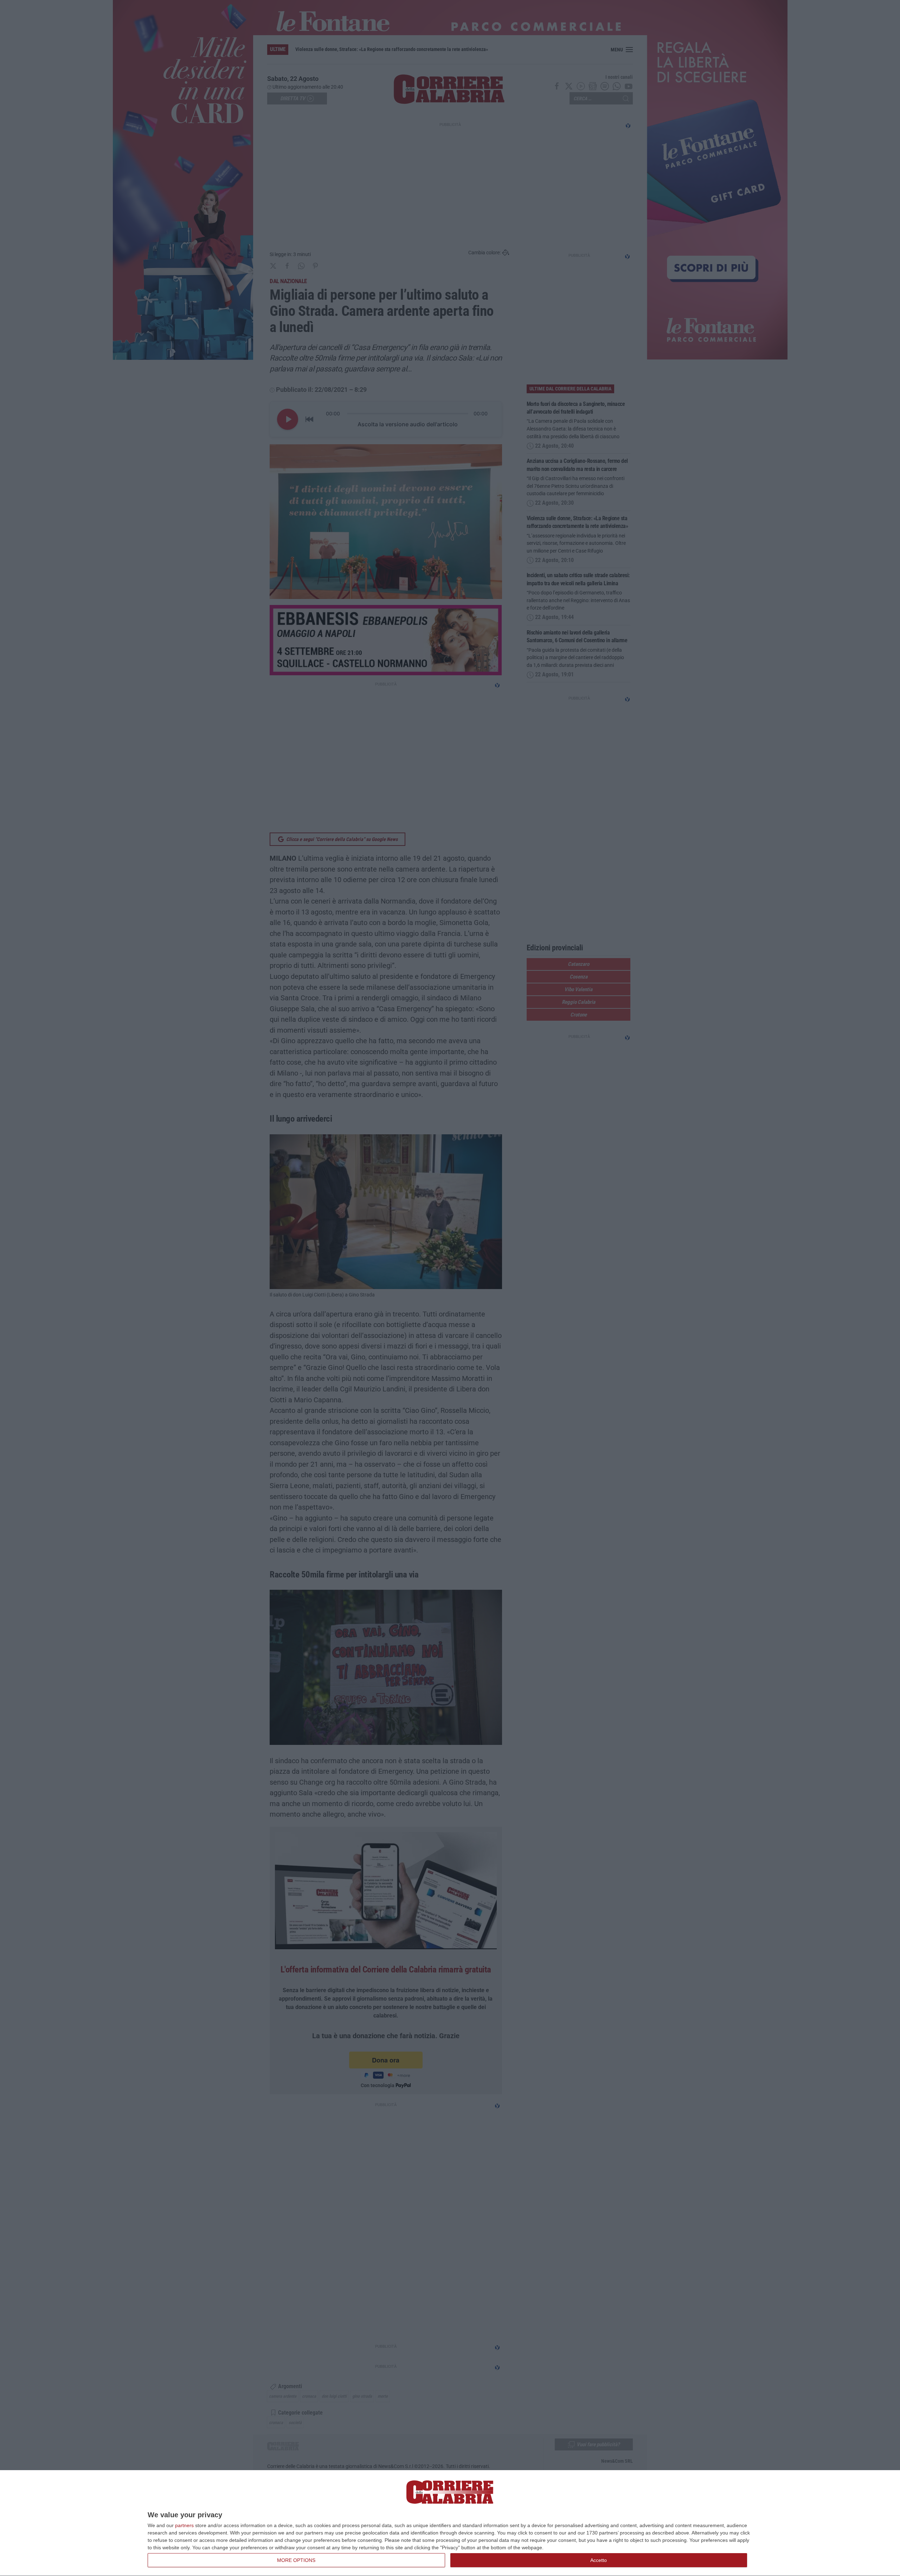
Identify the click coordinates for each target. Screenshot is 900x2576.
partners (184, 2525)
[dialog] (450, 2523)
